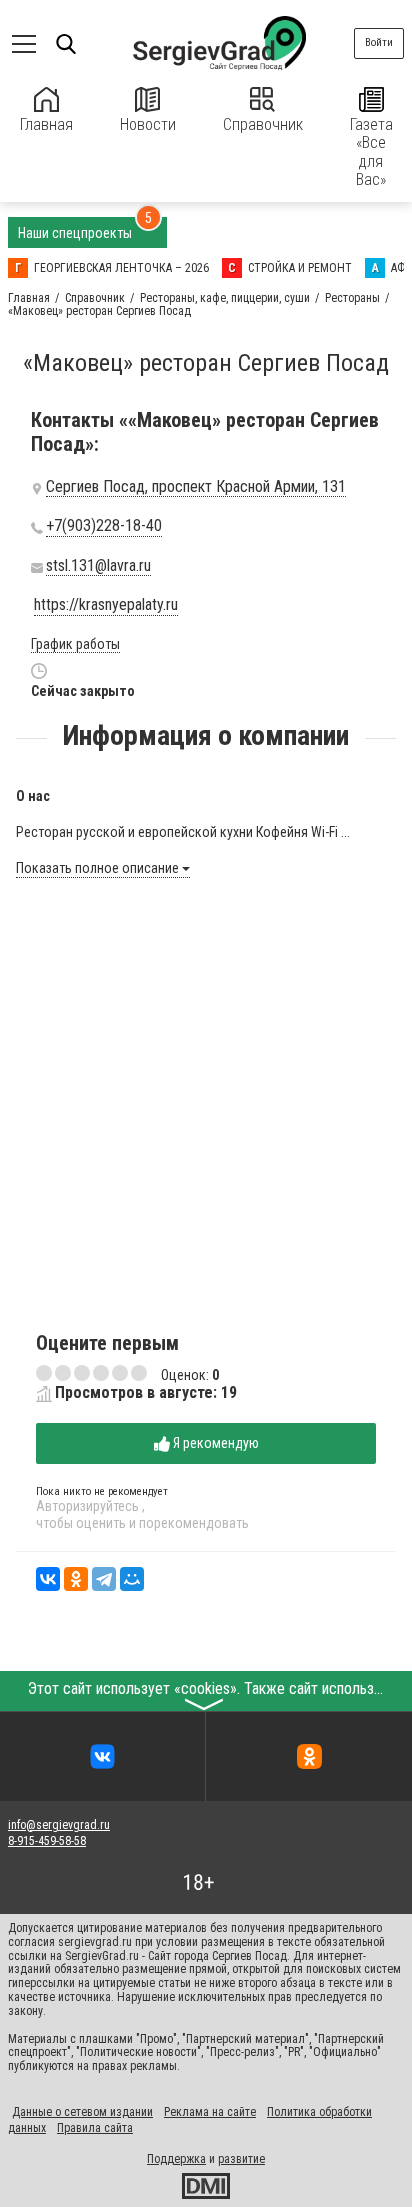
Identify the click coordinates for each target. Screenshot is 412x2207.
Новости (148, 124)
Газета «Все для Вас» (371, 152)
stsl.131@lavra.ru (98, 566)
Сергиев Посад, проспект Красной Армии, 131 (196, 487)
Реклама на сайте (210, 2112)
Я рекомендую (214, 1443)
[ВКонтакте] (48, 1579)
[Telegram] (104, 1579)
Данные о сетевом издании (82, 2112)
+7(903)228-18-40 (104, 526)
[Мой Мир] (132, 1579)
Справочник (263, 124)
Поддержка (176, 2159)
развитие (241, 2159)
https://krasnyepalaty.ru (106, 605)
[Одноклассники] (76, 1579)
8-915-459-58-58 (47, 1841)
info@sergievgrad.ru (59, 1825)
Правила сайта (95, 2128)
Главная (46, 124)
